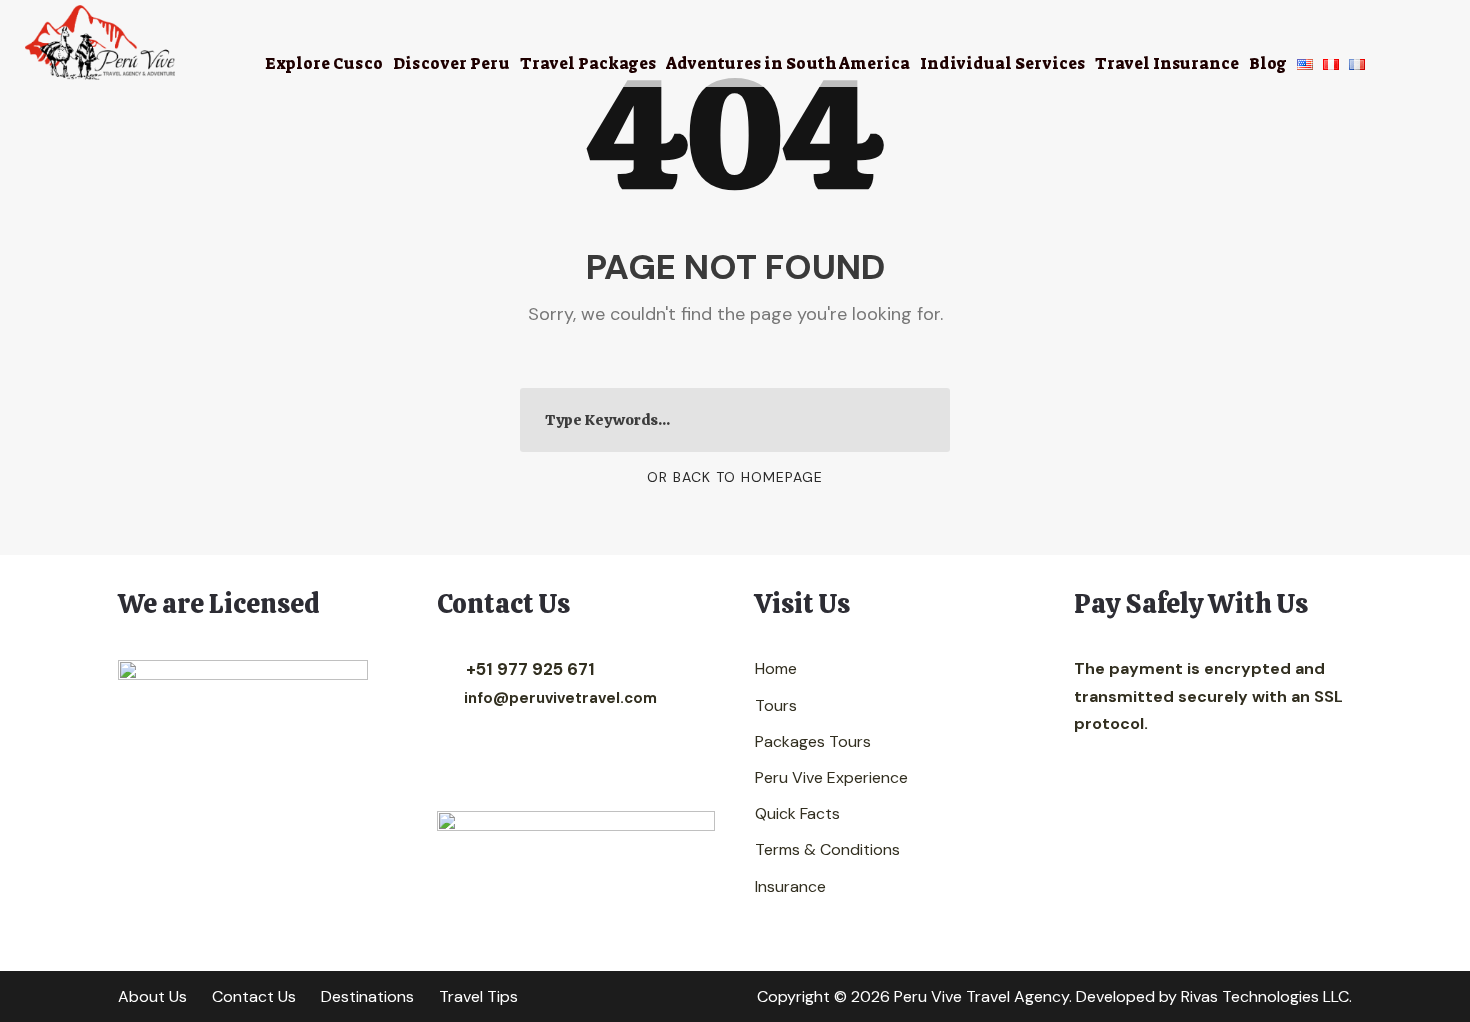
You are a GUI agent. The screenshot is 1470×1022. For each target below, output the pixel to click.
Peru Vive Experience (831, 777)
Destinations (367, 996)
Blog (1268, 63)
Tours (776, 705)
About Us (152, 996)
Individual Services (1002, 63)
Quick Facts (797, 813)
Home (776, 668)
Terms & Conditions (827, 849)
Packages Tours (813, 741)
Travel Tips (478, 996)
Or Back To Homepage (735, 477)
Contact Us (254, 996)
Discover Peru (451, 63)
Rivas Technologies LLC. (1266, 996)
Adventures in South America (788, 63)
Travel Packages (588, 63)
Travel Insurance (1167, 63)
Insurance (790, 886)
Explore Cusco (324, 63)
